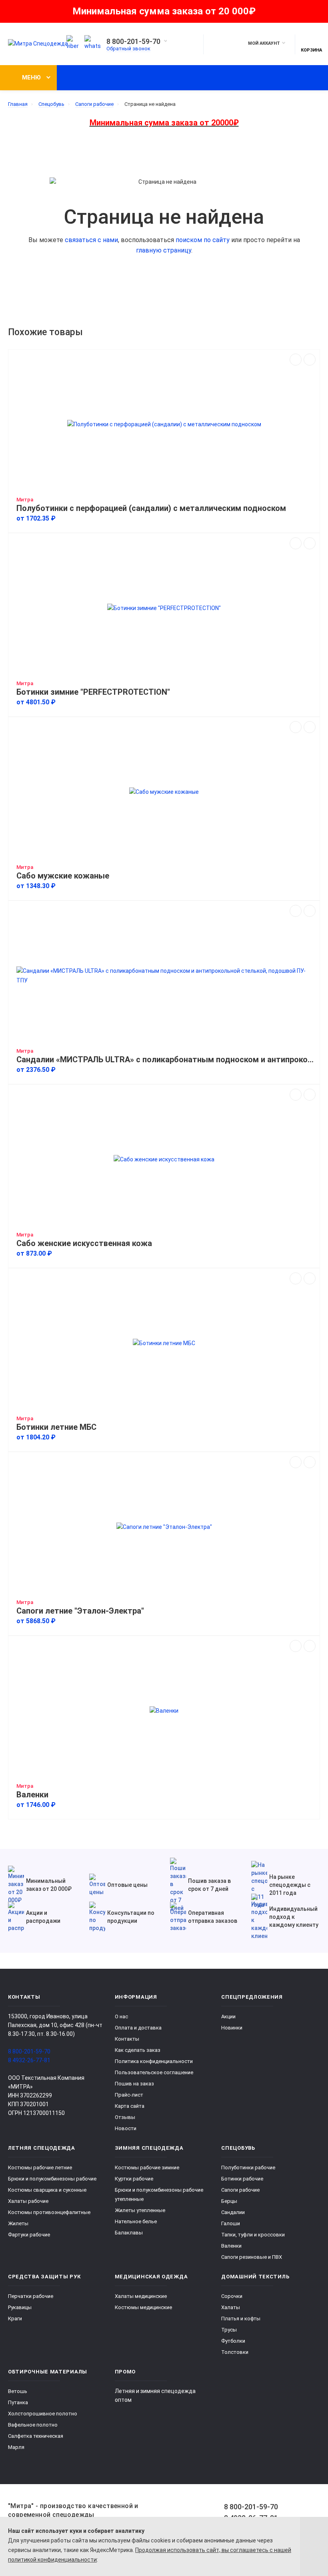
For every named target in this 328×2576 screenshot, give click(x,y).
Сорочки (232, 2296)
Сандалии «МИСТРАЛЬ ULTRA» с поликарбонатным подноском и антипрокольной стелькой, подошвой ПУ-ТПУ (166, 1060)
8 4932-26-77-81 (29, 2060)
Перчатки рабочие (31, 2296)
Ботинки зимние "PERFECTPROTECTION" (93, 692)
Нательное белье (136, 2221)
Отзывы (125, 2117)
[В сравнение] (296, 360)
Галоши (231, 2223)
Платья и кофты (241, 2319)
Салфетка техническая (36, 2436)
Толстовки (235, 2352)
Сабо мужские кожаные (63, 876)
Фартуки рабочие (29, 2235)
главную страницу (164, 250)
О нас (121, 2016)
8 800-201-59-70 (133, 42)
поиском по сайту (203, 240)
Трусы (229, 2330)
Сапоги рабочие (240, 2190)
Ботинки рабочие (242, 2179)
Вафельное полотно (33, 2425)
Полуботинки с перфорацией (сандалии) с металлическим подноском (151, 508)
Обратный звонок (128, 49)
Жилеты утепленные (140, 2210)
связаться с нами (91, 240)
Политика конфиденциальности (154, 2061)
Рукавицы (20, 2307)
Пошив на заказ (134, 2084)
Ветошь (18, 2391)
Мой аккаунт (264, 43)
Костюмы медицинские (143, 2307)
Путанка (18, 2402)
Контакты (127, 2039)
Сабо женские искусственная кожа (84, 1243)
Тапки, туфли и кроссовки (253, 2235)
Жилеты (18, 2223)
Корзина (311, 50)
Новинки (232, 2028)
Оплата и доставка (138, 2028)
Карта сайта (130, 2106)
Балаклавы (129, 2233)
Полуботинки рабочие (248, 2168)
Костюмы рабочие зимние (147, 2168)
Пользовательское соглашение (154, 2072)
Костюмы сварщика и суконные (47, 2190)
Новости (126, 2128)
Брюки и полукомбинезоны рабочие (52, 2179)
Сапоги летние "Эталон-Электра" (80, 1611)
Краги (15, 2319)
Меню (31, 78)
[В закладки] (310, 360)
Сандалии (233, 2212)
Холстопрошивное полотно (43, 2414)
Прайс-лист (129, 2095)
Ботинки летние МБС (56, 1427)
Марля (16, 2447)
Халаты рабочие (28, 2201)
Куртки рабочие (134, 2179)
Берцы (229, 2201)
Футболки (233, 2341)
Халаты (231, 2307)
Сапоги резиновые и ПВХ (252, 2257)
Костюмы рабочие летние (40, 2168)
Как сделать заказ (138, 2050)
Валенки (32, 1795)
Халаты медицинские (141, 2296)
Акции (228, 2016)
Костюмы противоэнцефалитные (49, 2212)
